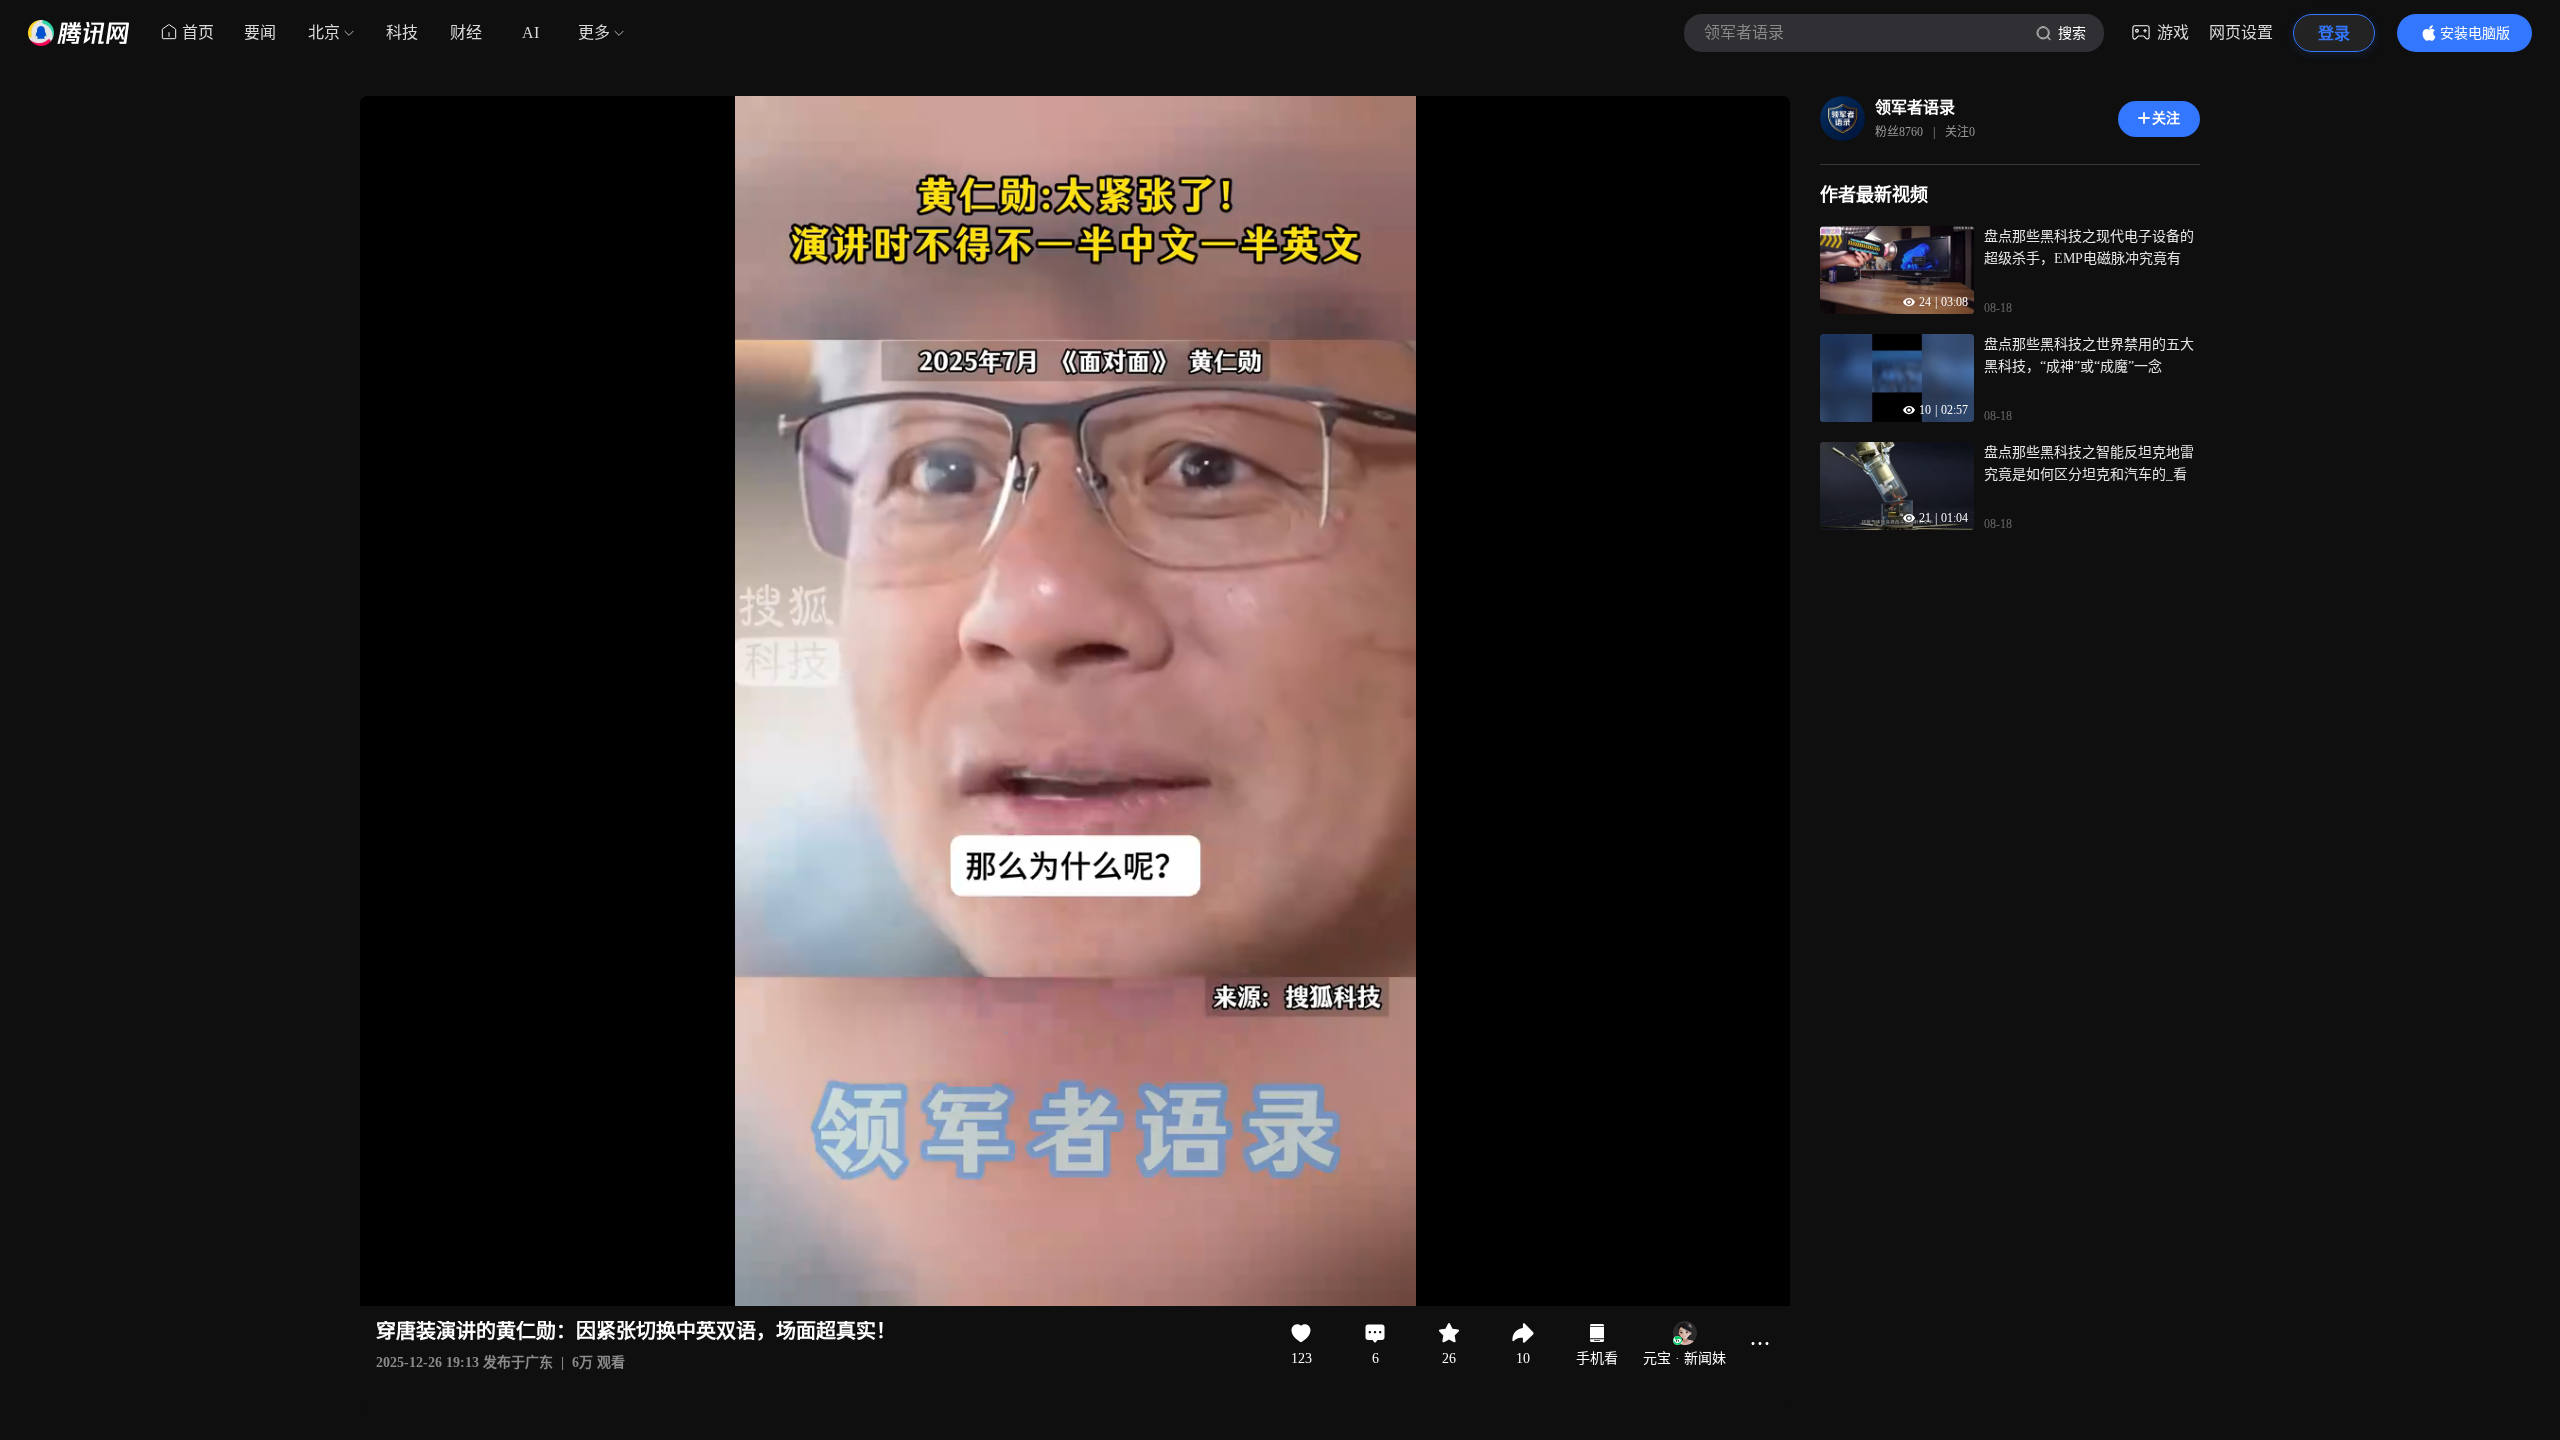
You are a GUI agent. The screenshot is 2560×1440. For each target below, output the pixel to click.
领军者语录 (1915, 107)
